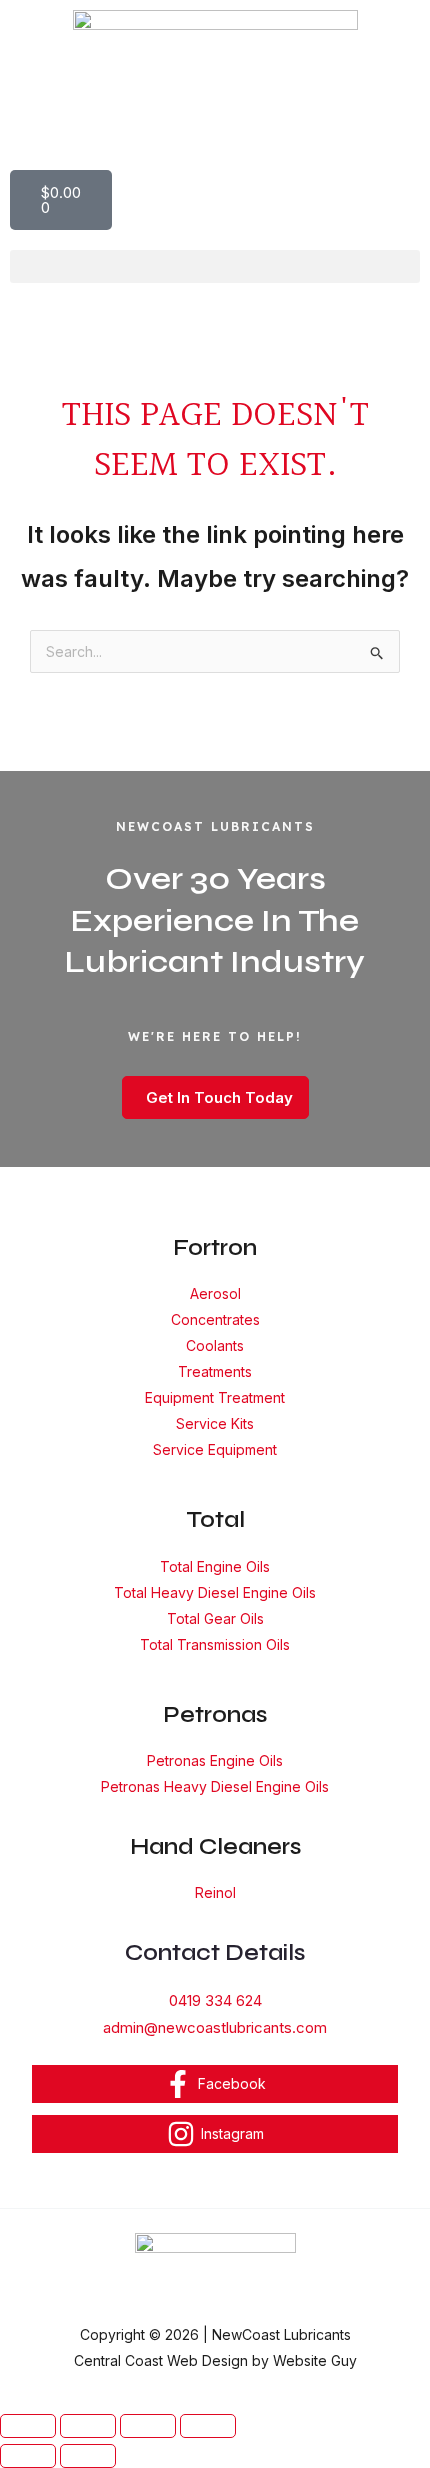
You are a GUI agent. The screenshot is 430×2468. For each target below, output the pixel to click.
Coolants (215, 1345)
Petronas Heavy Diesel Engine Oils (215, 1786)
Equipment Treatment (215, 1397)
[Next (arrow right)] (88, 2456)
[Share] (148, 2426)
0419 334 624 (215, 2000)
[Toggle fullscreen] (88, 2426)
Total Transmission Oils (215, 1644)
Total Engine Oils (215, 1566)
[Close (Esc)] (208, 2426)
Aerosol (215, 1293)
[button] (215, 266)
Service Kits (215, 1423)
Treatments (215, 1371)
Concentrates (215, 1319)
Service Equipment (215, 1449)
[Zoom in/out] (28, 2426)
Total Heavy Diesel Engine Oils (215, 1592)
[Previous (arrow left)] (28, 2456)
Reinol (215, 1892)
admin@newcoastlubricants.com (215, 2027)
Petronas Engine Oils (215, 1760)
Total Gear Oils (215, 1618)
